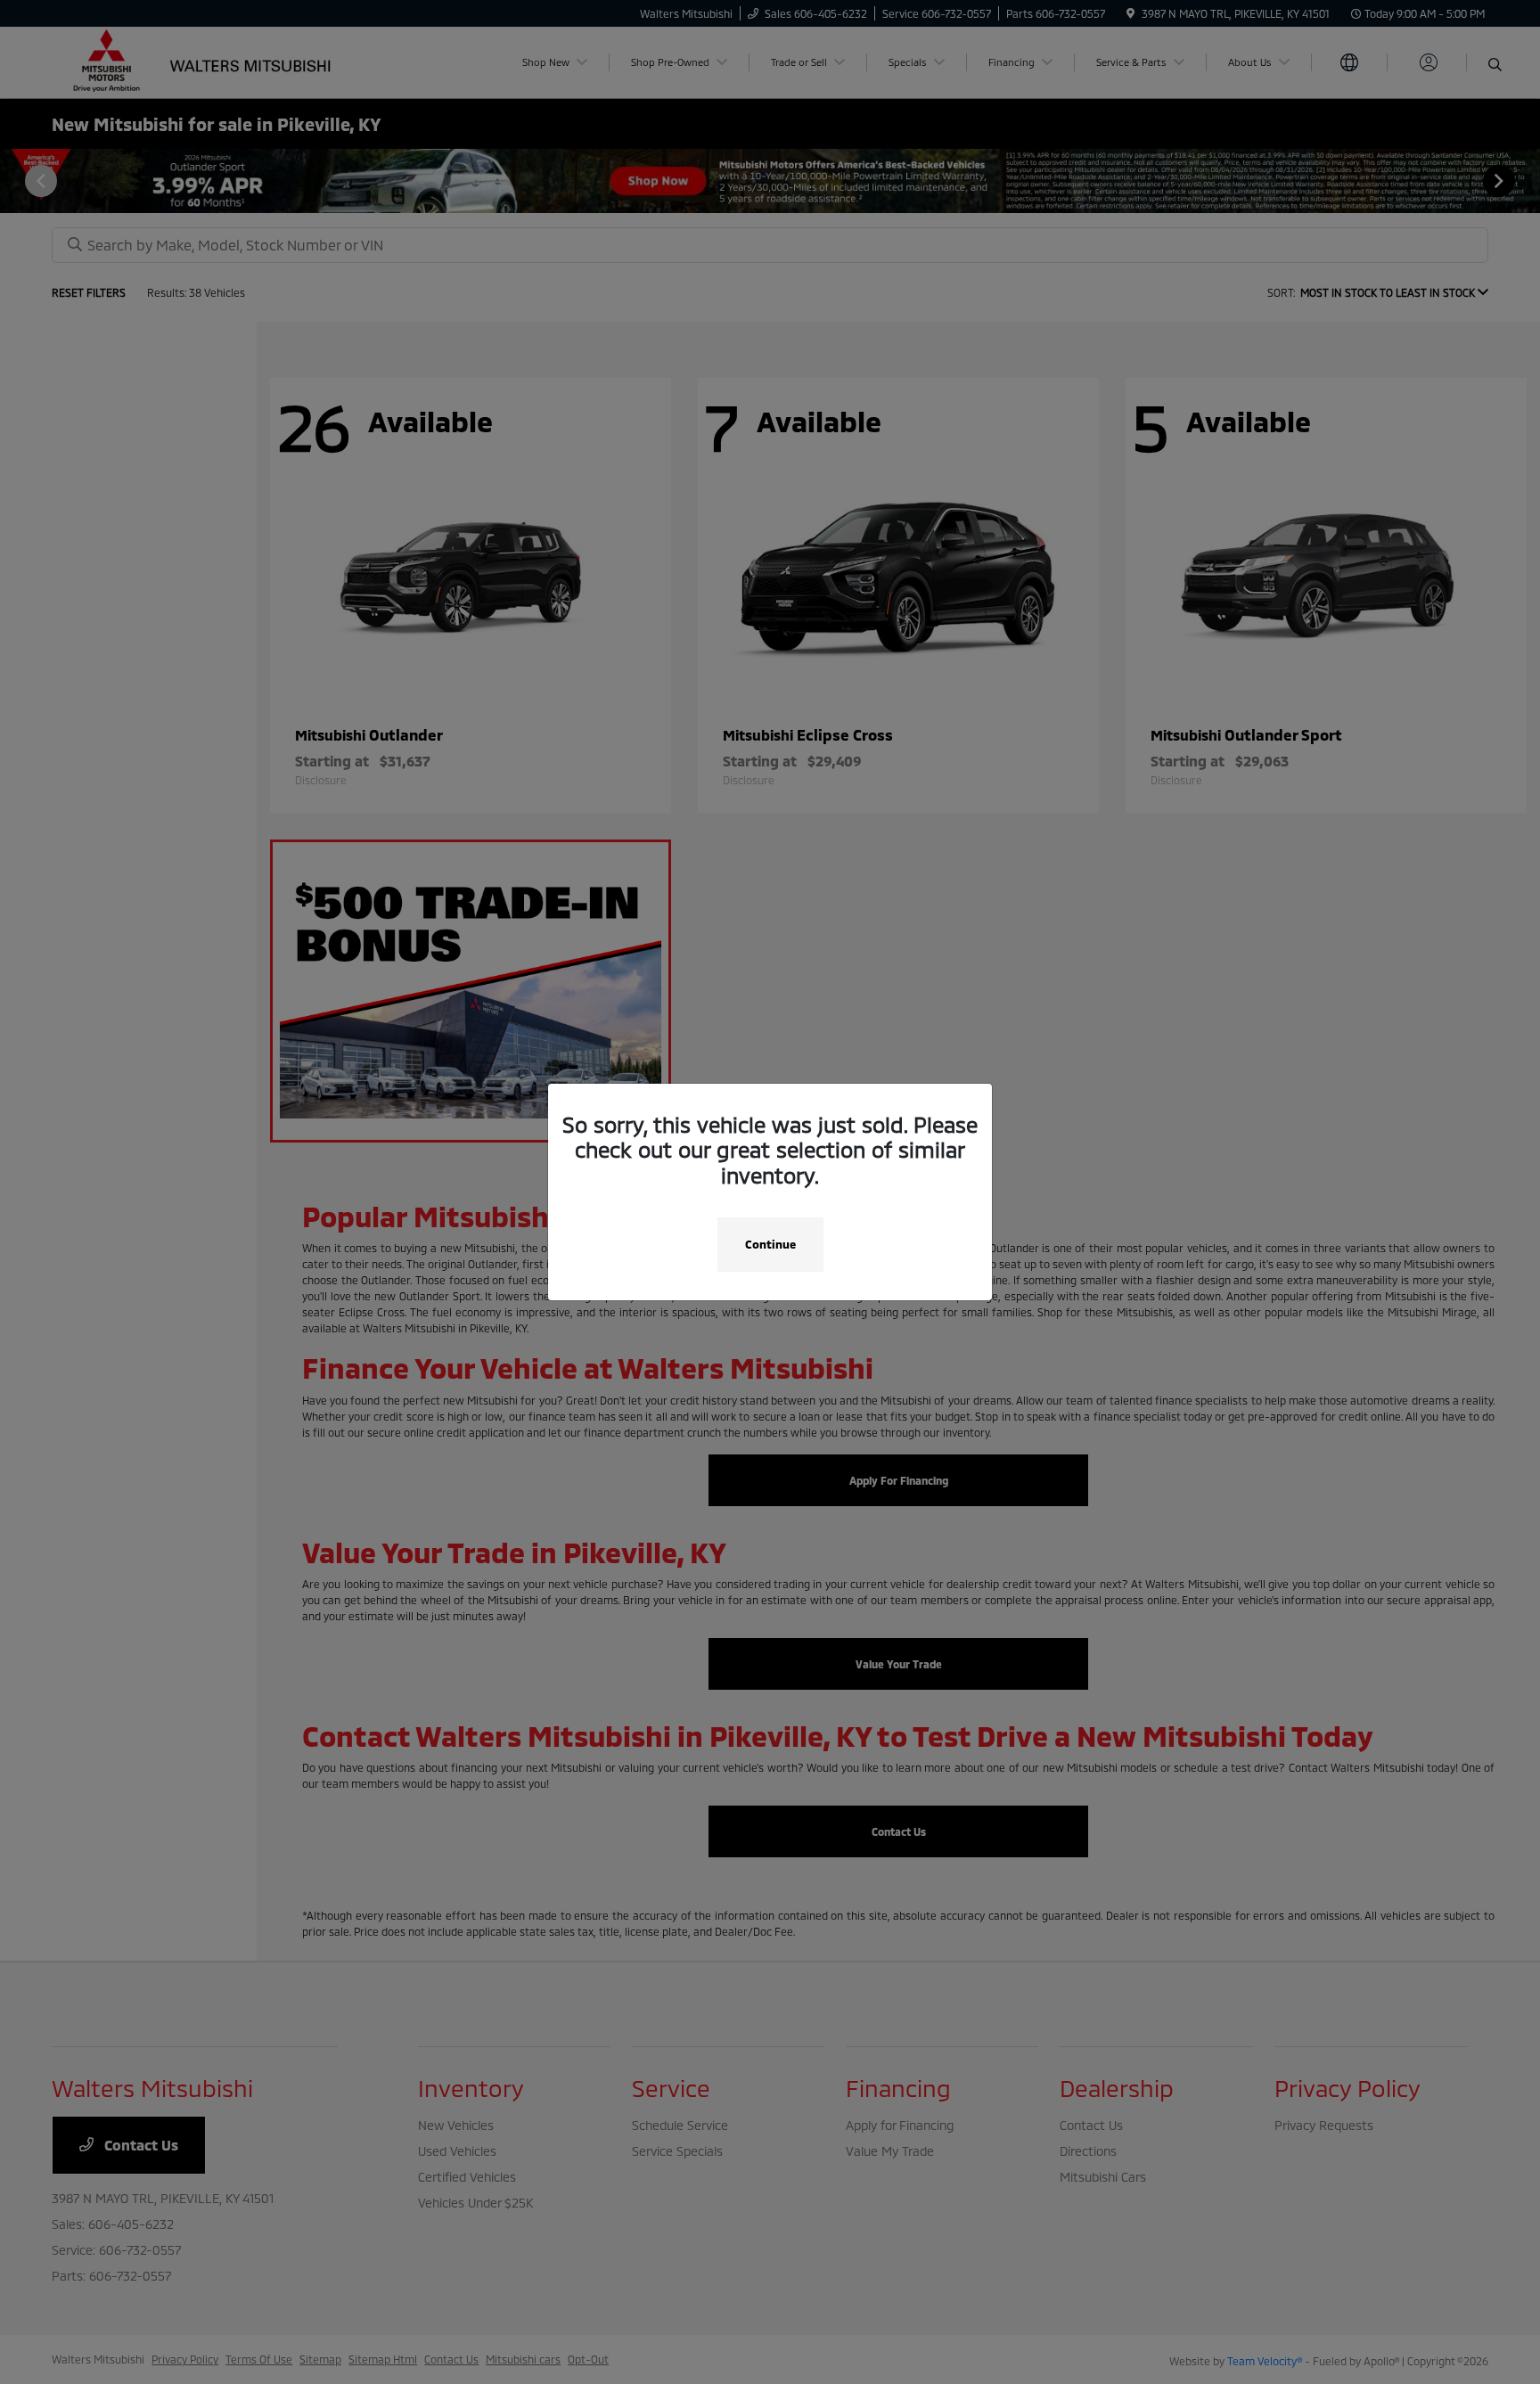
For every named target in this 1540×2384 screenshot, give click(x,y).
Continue (770, 1244)
